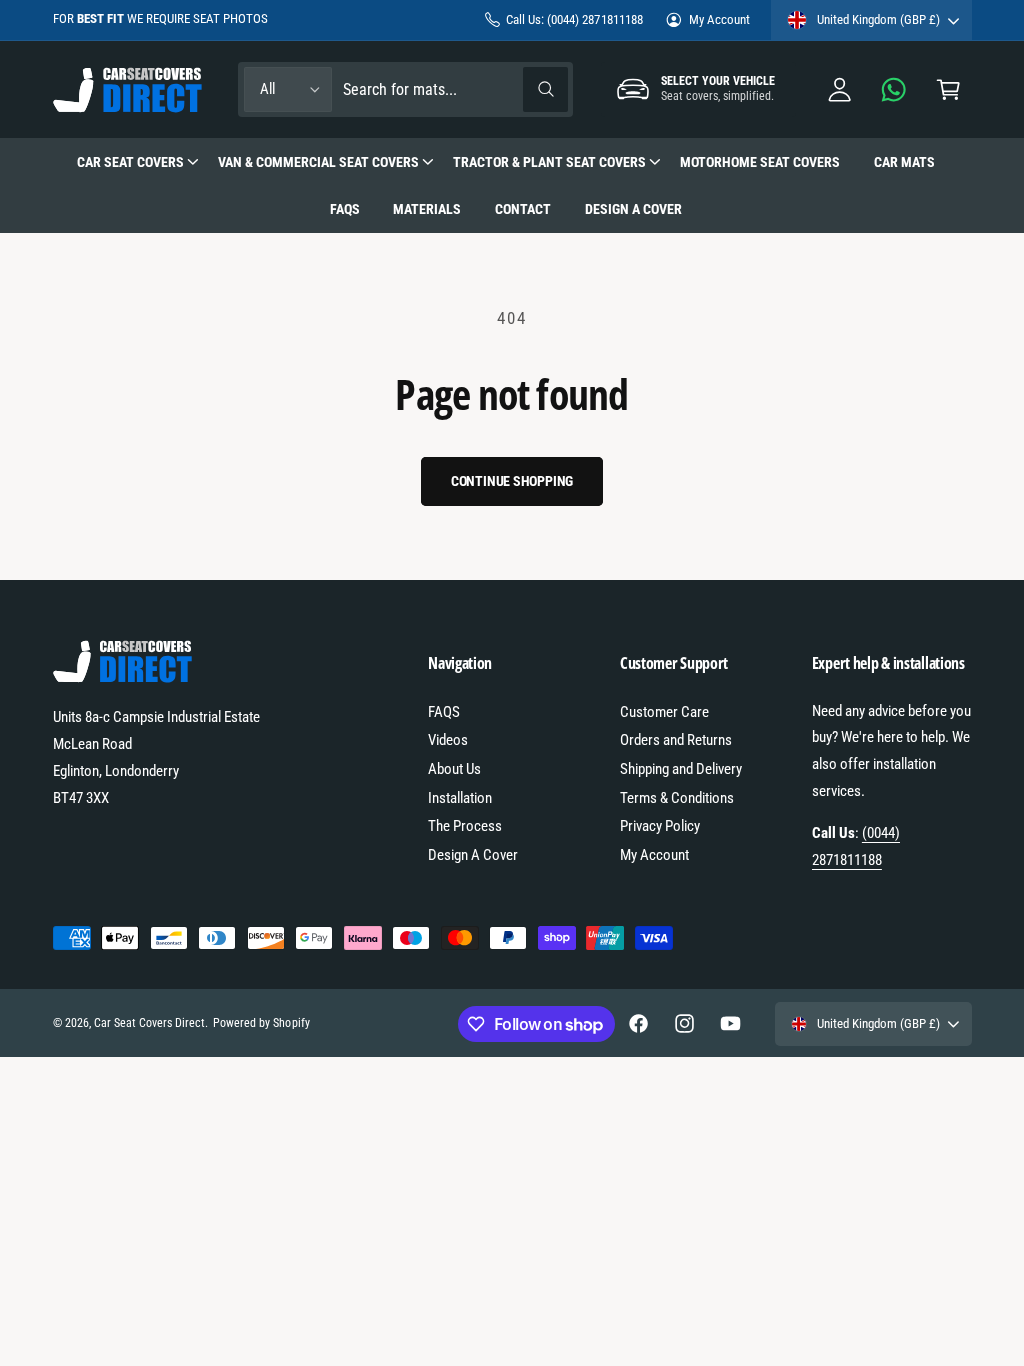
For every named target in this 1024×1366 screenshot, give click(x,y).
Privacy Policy (660, 826)
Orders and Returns (676, 740)
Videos (448, 740)
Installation (460, 798)
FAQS (444, 712)
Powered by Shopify (261, 1023)
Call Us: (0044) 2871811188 (574, 19)
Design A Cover (473, 855)
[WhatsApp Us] (894, 89)
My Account (719, 19)
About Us (454, 769)
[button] (948, 89)
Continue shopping (512, 481)
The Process (465, 826)
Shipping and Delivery (681, 769)
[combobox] (454, 89)
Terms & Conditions (677, 798)
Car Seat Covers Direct (149, 1023)
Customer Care (664, 712)
